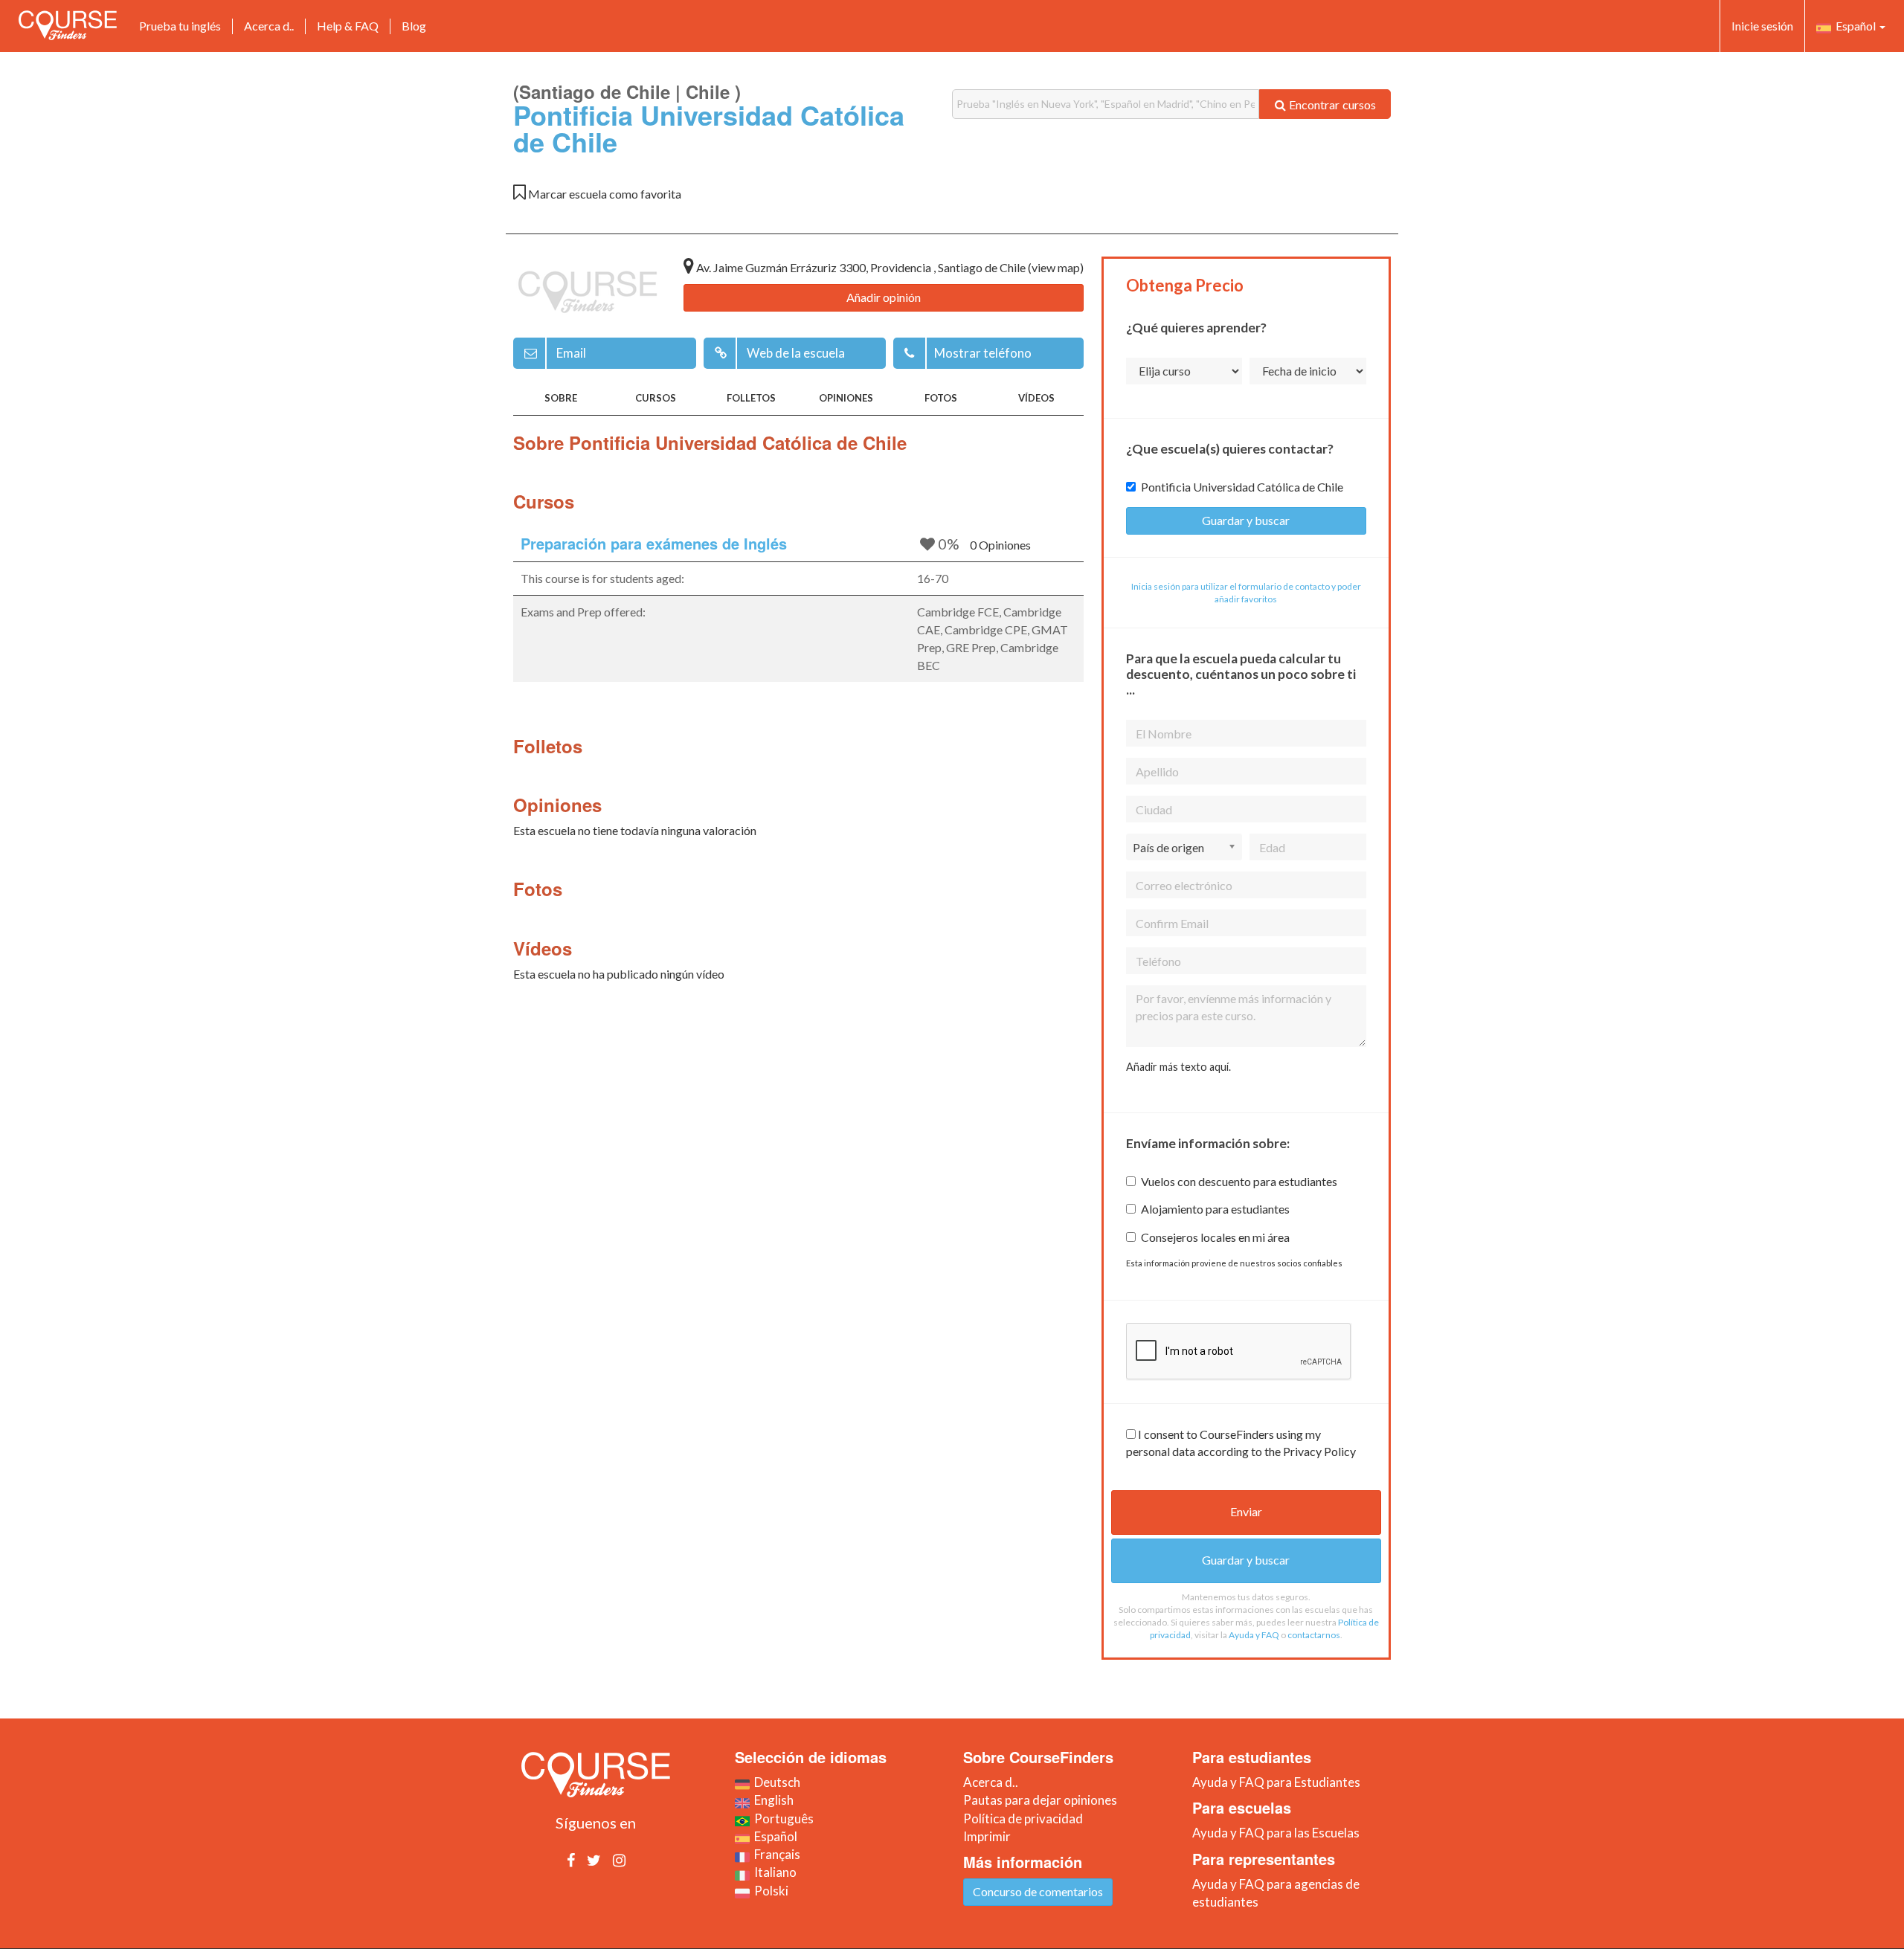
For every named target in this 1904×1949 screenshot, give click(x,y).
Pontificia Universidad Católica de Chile (1242, 487)
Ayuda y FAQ (1254, 1635)
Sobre (561, 398)
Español (1855, 26)
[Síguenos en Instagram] (619, 1860)
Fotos (941, 398)
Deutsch (775, 1782)
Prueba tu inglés (180, 26)
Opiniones (846, 398)
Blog (414, 26)
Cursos (656, 398)
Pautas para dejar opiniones (1040, 1800)
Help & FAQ (348, 26)
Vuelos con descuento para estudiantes (1239, 1181)
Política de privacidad (1023, 1818)
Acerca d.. (269, 26)
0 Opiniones (1000, 545)
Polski (769, 1891)
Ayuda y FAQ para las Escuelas (1276, 1833)
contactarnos (1314, 1635)
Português (782, 1818)
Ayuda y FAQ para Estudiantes (1276, 1782)
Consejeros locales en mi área (1215, 1237)
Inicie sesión (1762, 26)
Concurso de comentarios (1038, 1891)
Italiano (773, 1872)
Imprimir (987, 1836)
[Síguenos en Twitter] (594, 1860)
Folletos (751, 398)
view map (1056, 267)
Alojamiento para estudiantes (1215, 1209)
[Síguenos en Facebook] (571, 1860)
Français (775, 1854)
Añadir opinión (884, 297)
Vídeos (1036, 398)
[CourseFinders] (68, 25)
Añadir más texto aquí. (1178, 1067)
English (772, 1800)
